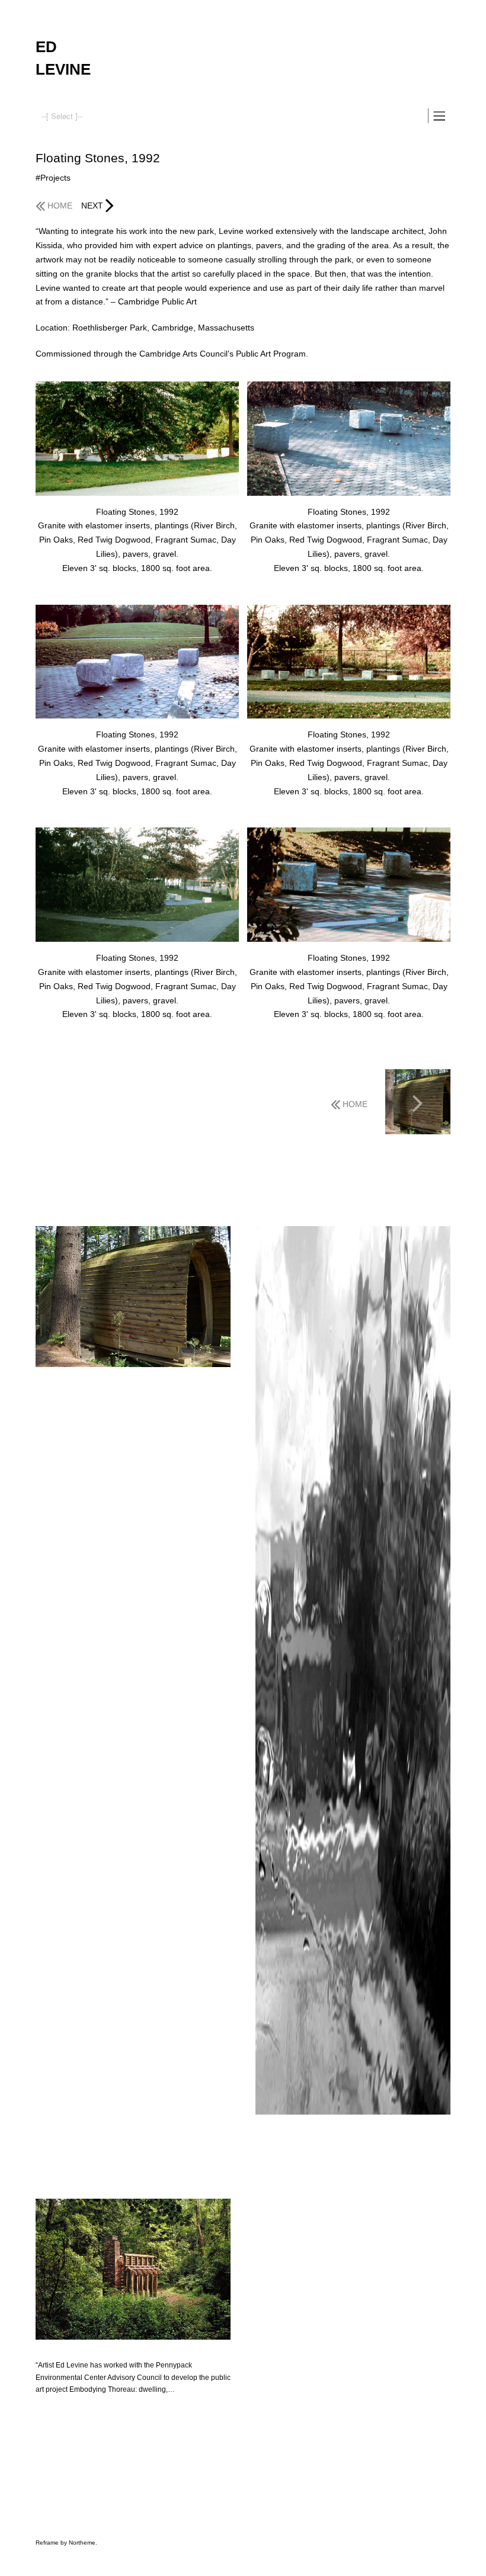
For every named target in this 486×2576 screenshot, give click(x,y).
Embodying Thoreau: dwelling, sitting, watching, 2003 (124, 2351)
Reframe (47, 2543)
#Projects (53, 178)
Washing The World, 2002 (298, 2126)
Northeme (82, 2543)
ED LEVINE (63, 58)
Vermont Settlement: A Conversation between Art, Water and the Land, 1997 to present (131, 1384)
